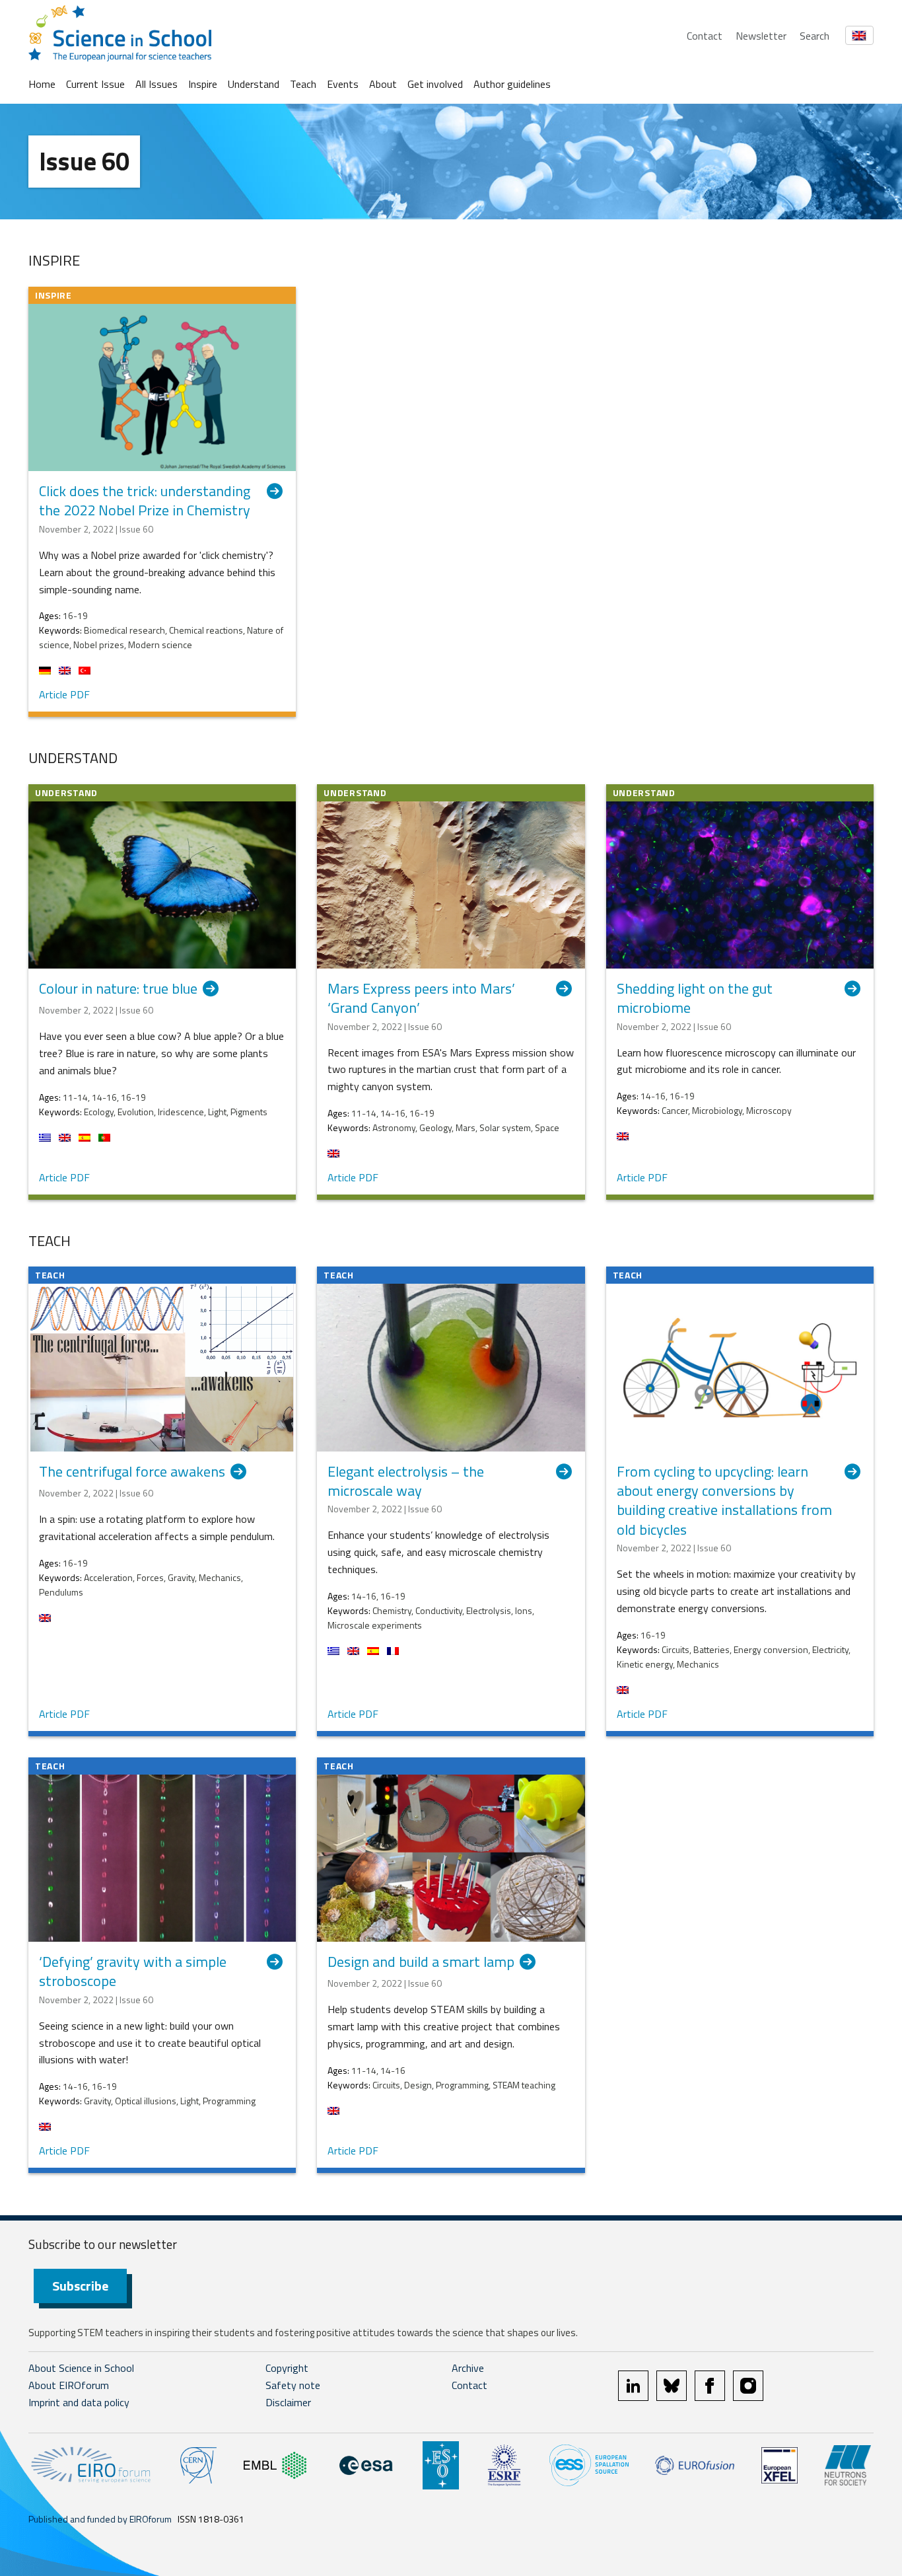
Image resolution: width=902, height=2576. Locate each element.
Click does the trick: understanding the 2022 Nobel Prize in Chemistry (145, 501)
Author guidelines (512, 84)
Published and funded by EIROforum (100, 2519)
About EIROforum (69, 2385)
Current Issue (95, 84)
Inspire (203, 84)
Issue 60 (84, 161)
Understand (254, 84)
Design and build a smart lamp (421, 1963)
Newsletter (761, 36)
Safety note (293, 2385)
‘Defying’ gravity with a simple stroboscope (133, 1972)
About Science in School (81, 2368)
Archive (468, 2368)
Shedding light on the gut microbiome (695, 999)
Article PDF (64, 694)
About (383, 84)
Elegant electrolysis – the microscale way (406, 1482)
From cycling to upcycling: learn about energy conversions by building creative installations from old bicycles (724, 1501)
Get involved (435, 84)
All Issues (156, 84)
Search (815, 36)
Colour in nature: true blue (118, 989)
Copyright (287, 2368)
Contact (705, 36)
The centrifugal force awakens (132, 1472)
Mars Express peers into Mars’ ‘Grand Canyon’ (421, 999)
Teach (303, 84)
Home (42, 84)
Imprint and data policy (79, 2402)
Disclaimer (288, 2402)
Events (343, 84)
